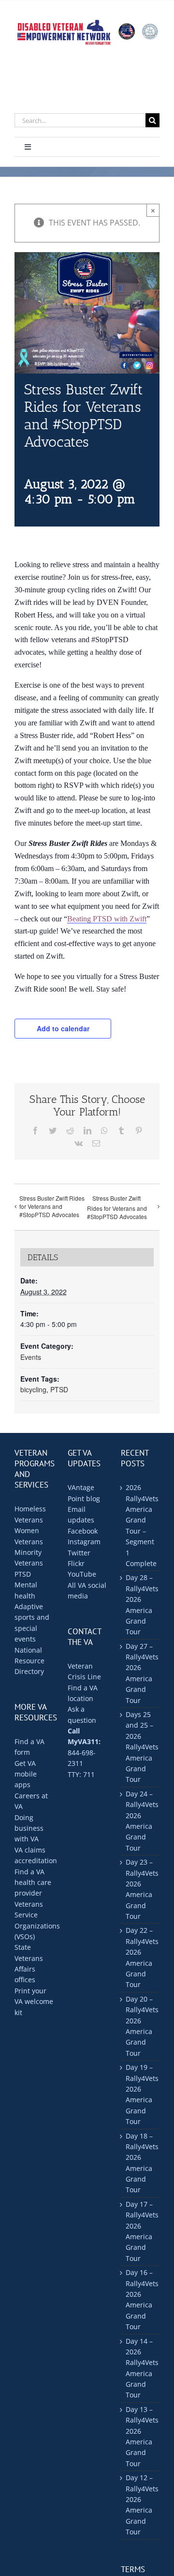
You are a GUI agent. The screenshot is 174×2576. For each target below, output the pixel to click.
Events (31, 1357)
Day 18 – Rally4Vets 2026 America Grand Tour (140, 2163)
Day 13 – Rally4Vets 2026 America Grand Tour (140, 2436)
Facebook (83, 1531)
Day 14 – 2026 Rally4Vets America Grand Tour (140, 2368)
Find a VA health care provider (33, 1883)
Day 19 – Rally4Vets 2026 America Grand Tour (140, 2094)
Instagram (84, 1542)
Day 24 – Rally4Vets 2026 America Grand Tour (140, 1821)
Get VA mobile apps (26, 1774)
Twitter (79, 1553)
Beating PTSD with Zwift (107, 919)
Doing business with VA (29, 1828)
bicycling (33, 1389)
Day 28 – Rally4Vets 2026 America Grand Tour (140, 1604)
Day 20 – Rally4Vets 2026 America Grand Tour (140, 2026)
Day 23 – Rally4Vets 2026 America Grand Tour (140, 1889)
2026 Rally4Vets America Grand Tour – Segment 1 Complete (140, 1525)
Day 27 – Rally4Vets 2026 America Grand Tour (140, 1673)
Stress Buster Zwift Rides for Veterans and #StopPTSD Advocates (52, 1206)
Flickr (76, 1563)
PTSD (59, 1389)
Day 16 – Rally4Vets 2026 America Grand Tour (140, 2299)
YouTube (82, 1574)
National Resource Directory (29, 1661)
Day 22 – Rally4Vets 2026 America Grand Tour (140, 1957)
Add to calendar (63, 1028)
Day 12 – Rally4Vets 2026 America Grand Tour (140, 2505)
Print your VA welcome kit (34, 2002)
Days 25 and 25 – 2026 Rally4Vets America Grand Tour (140, 1747)
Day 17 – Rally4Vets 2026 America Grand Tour (140, 2231)
